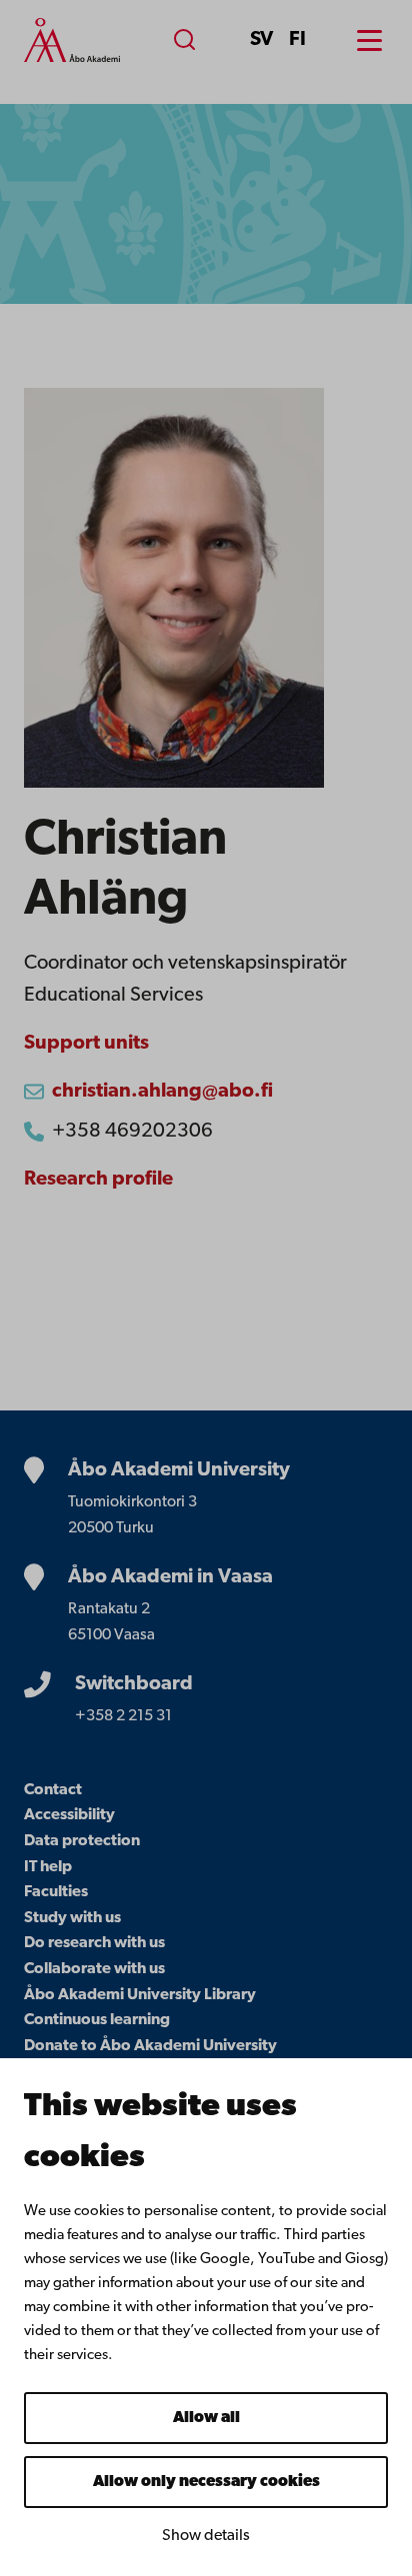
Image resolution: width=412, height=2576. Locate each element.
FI (297, 40)
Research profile (98, 1180)
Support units (86, 1044)
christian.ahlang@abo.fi (162, 1092)
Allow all (206, 2418)
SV (261, 40)
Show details (206, 2536)
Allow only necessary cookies (206, 2482)
